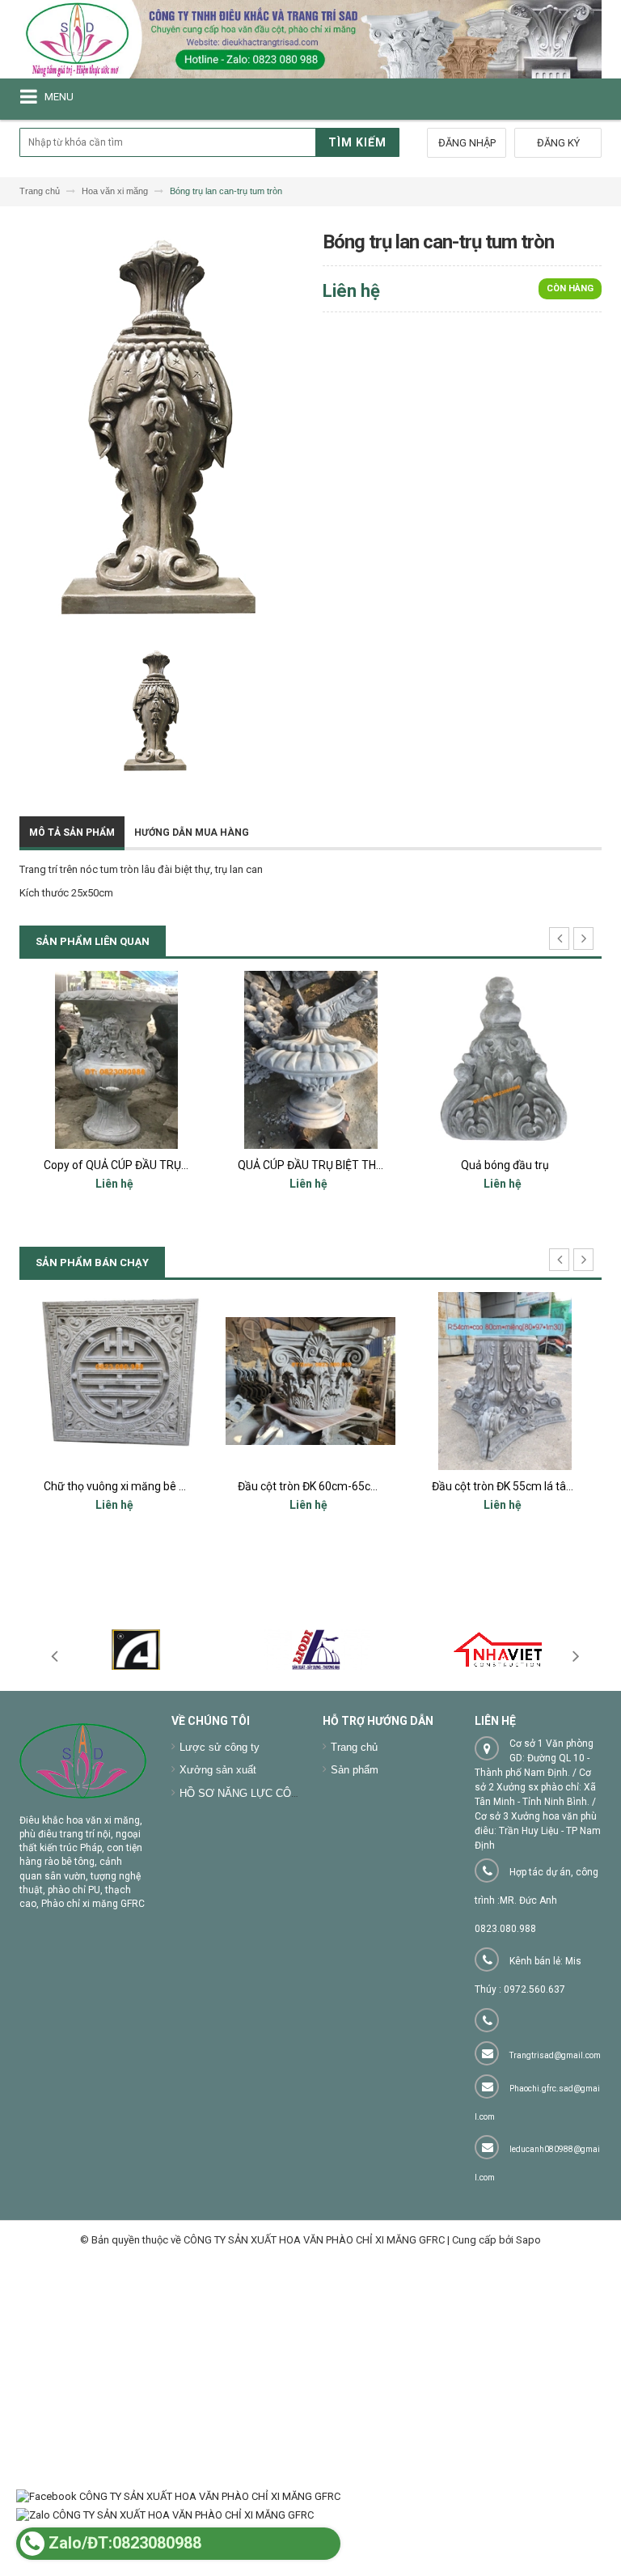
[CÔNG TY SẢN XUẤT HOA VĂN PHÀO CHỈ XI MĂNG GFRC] (310, 39)
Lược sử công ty (220, 1747)
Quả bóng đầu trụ (311, 1165)
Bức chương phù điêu (505, 1486)
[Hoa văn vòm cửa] (505, 1060)
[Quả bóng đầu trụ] (310, 1060)
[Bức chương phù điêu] (505, 1381)
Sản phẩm (355, 1770)
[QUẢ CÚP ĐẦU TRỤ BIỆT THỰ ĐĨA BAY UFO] (116, 1060)
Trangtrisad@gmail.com (555, 2055)
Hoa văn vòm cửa (505, 1165)
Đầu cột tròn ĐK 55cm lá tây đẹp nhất (331, 1486)
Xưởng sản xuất (218, 1770)
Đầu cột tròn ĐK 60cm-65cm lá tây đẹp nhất (154, 1486)
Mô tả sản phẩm (72, 833)
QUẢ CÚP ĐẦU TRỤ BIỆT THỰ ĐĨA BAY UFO (151, 1165)
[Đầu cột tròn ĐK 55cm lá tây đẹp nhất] (310, 1381)
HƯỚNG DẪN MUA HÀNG (192, 833)
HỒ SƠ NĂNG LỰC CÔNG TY (251, 1793)
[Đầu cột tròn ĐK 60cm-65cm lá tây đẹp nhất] (116, 1381)
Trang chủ (354, 1747)
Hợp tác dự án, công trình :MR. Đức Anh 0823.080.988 (537, 1900)
